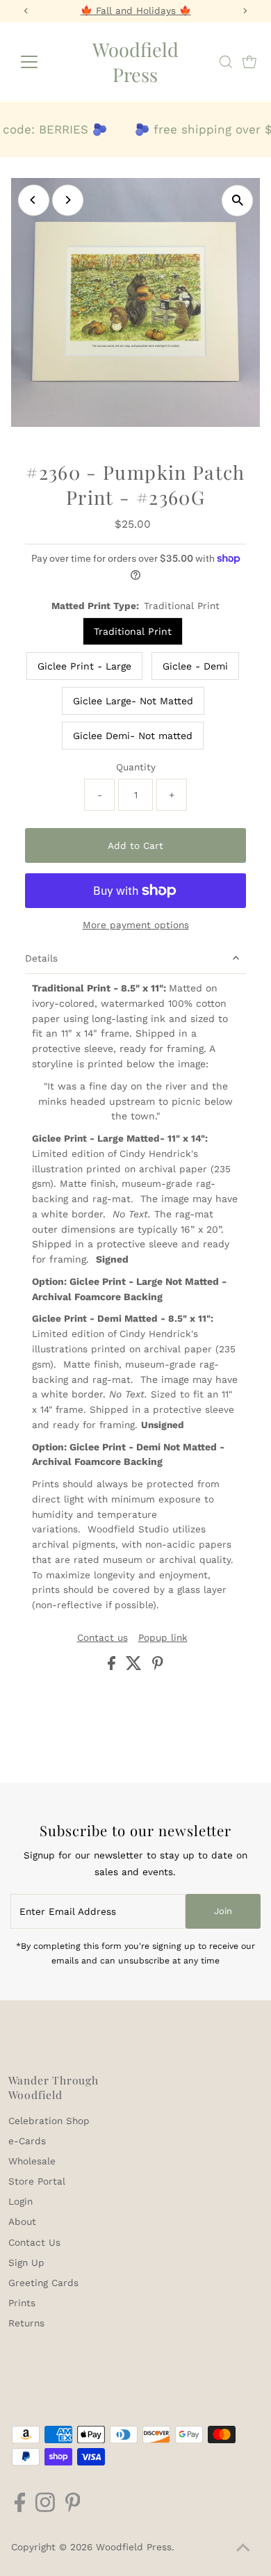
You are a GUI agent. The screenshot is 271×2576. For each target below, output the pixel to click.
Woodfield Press (135, 62)
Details (41, 958)
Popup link (163, 1638)
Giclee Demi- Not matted (133, 736)
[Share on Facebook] (113, 1667)
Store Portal (37, 2181)
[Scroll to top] (243, 2548)
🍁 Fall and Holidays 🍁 (136, 10)
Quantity (136, 767)
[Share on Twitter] (135, 1667)
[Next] (68, 200)
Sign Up (26, 2262)
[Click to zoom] (237, 201)
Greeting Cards (43, 2283)
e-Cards (27, 2141)
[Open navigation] (40, 62)
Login (20, 2201)
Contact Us (34, 2242)
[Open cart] (249, 62)
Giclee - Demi (195, 666)
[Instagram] (45, 2509)
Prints (22, 2303)
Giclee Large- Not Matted (133, 701)
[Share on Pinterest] (158, 1667)
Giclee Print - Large (84, 666)
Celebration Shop (49, 2121)
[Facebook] (20, 2509)
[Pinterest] (73, 2509)
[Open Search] (226, 62)
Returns (26, 2323)
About (22, 2221)
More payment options (136, 925)
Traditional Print (133, 631)
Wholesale (32, 2161)
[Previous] (34, 200)
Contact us (102, 1638)
